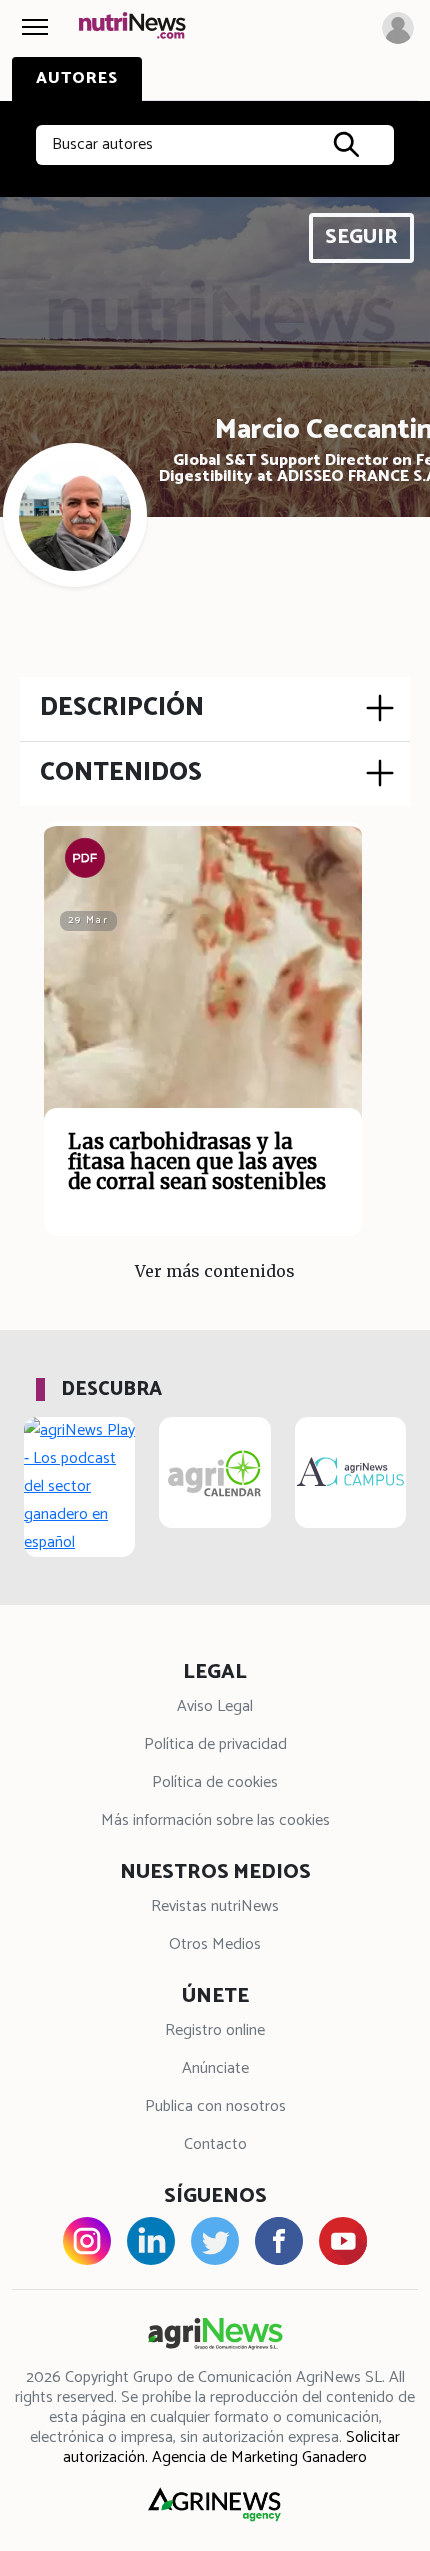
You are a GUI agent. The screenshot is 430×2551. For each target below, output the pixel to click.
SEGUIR (361, 237)
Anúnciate (215, 2068)
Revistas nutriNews (215, 1906)
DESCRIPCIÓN (122, 708)
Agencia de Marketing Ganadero (259, 2457)
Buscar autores (102, 144)
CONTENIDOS (121, 773)
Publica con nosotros (215, 2106)
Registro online (215, 2030)
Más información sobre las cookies (215, 1820)
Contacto (215, 2144)
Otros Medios (215, 1944)
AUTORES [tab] (77, 78)
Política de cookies (215, 1782)
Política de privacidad (215, 1744)
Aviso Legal (215, 1706)
